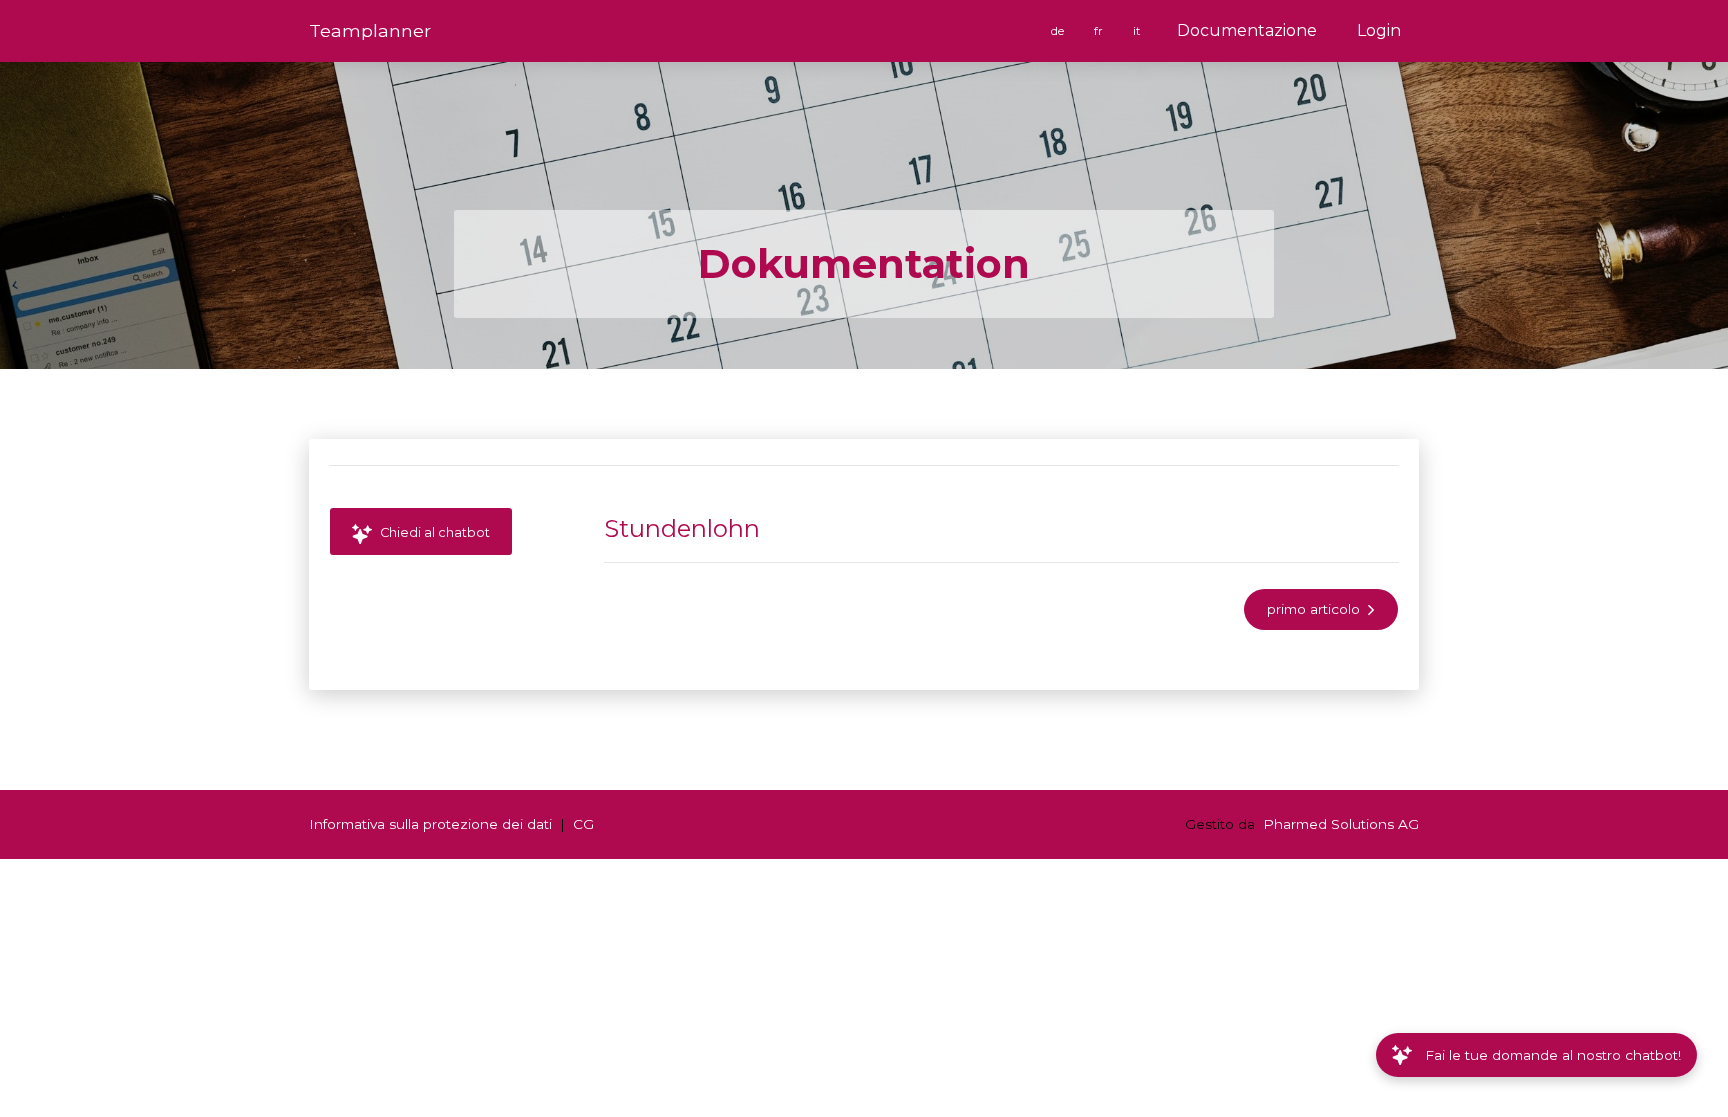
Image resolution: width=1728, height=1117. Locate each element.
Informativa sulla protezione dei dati (430, 824)
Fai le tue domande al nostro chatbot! (1553, 1055)
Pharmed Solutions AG (1341, 824)
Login (1379, 30)
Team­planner (370, 30)
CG (583, 824)
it (1138, 31)
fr (1100, 31)
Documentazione (1247, 30)
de (1059, 31)
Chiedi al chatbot (433, 532)
